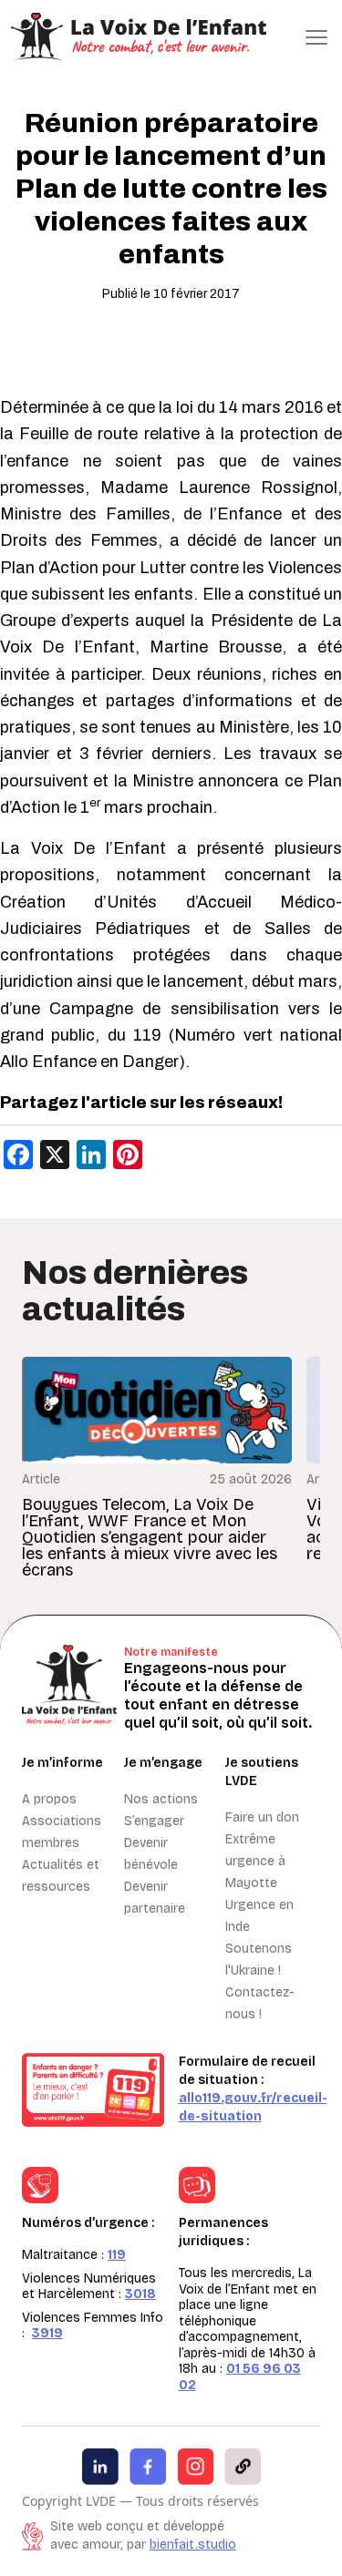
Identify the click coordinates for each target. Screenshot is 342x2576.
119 (117, 2255)
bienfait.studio (193, 2545)
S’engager (154, 1821)
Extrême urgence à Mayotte (255, 1861)
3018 (140, 2294)
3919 (47, 2333)
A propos (49, 1799)
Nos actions (161, 1799)
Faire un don (262, 1817)
